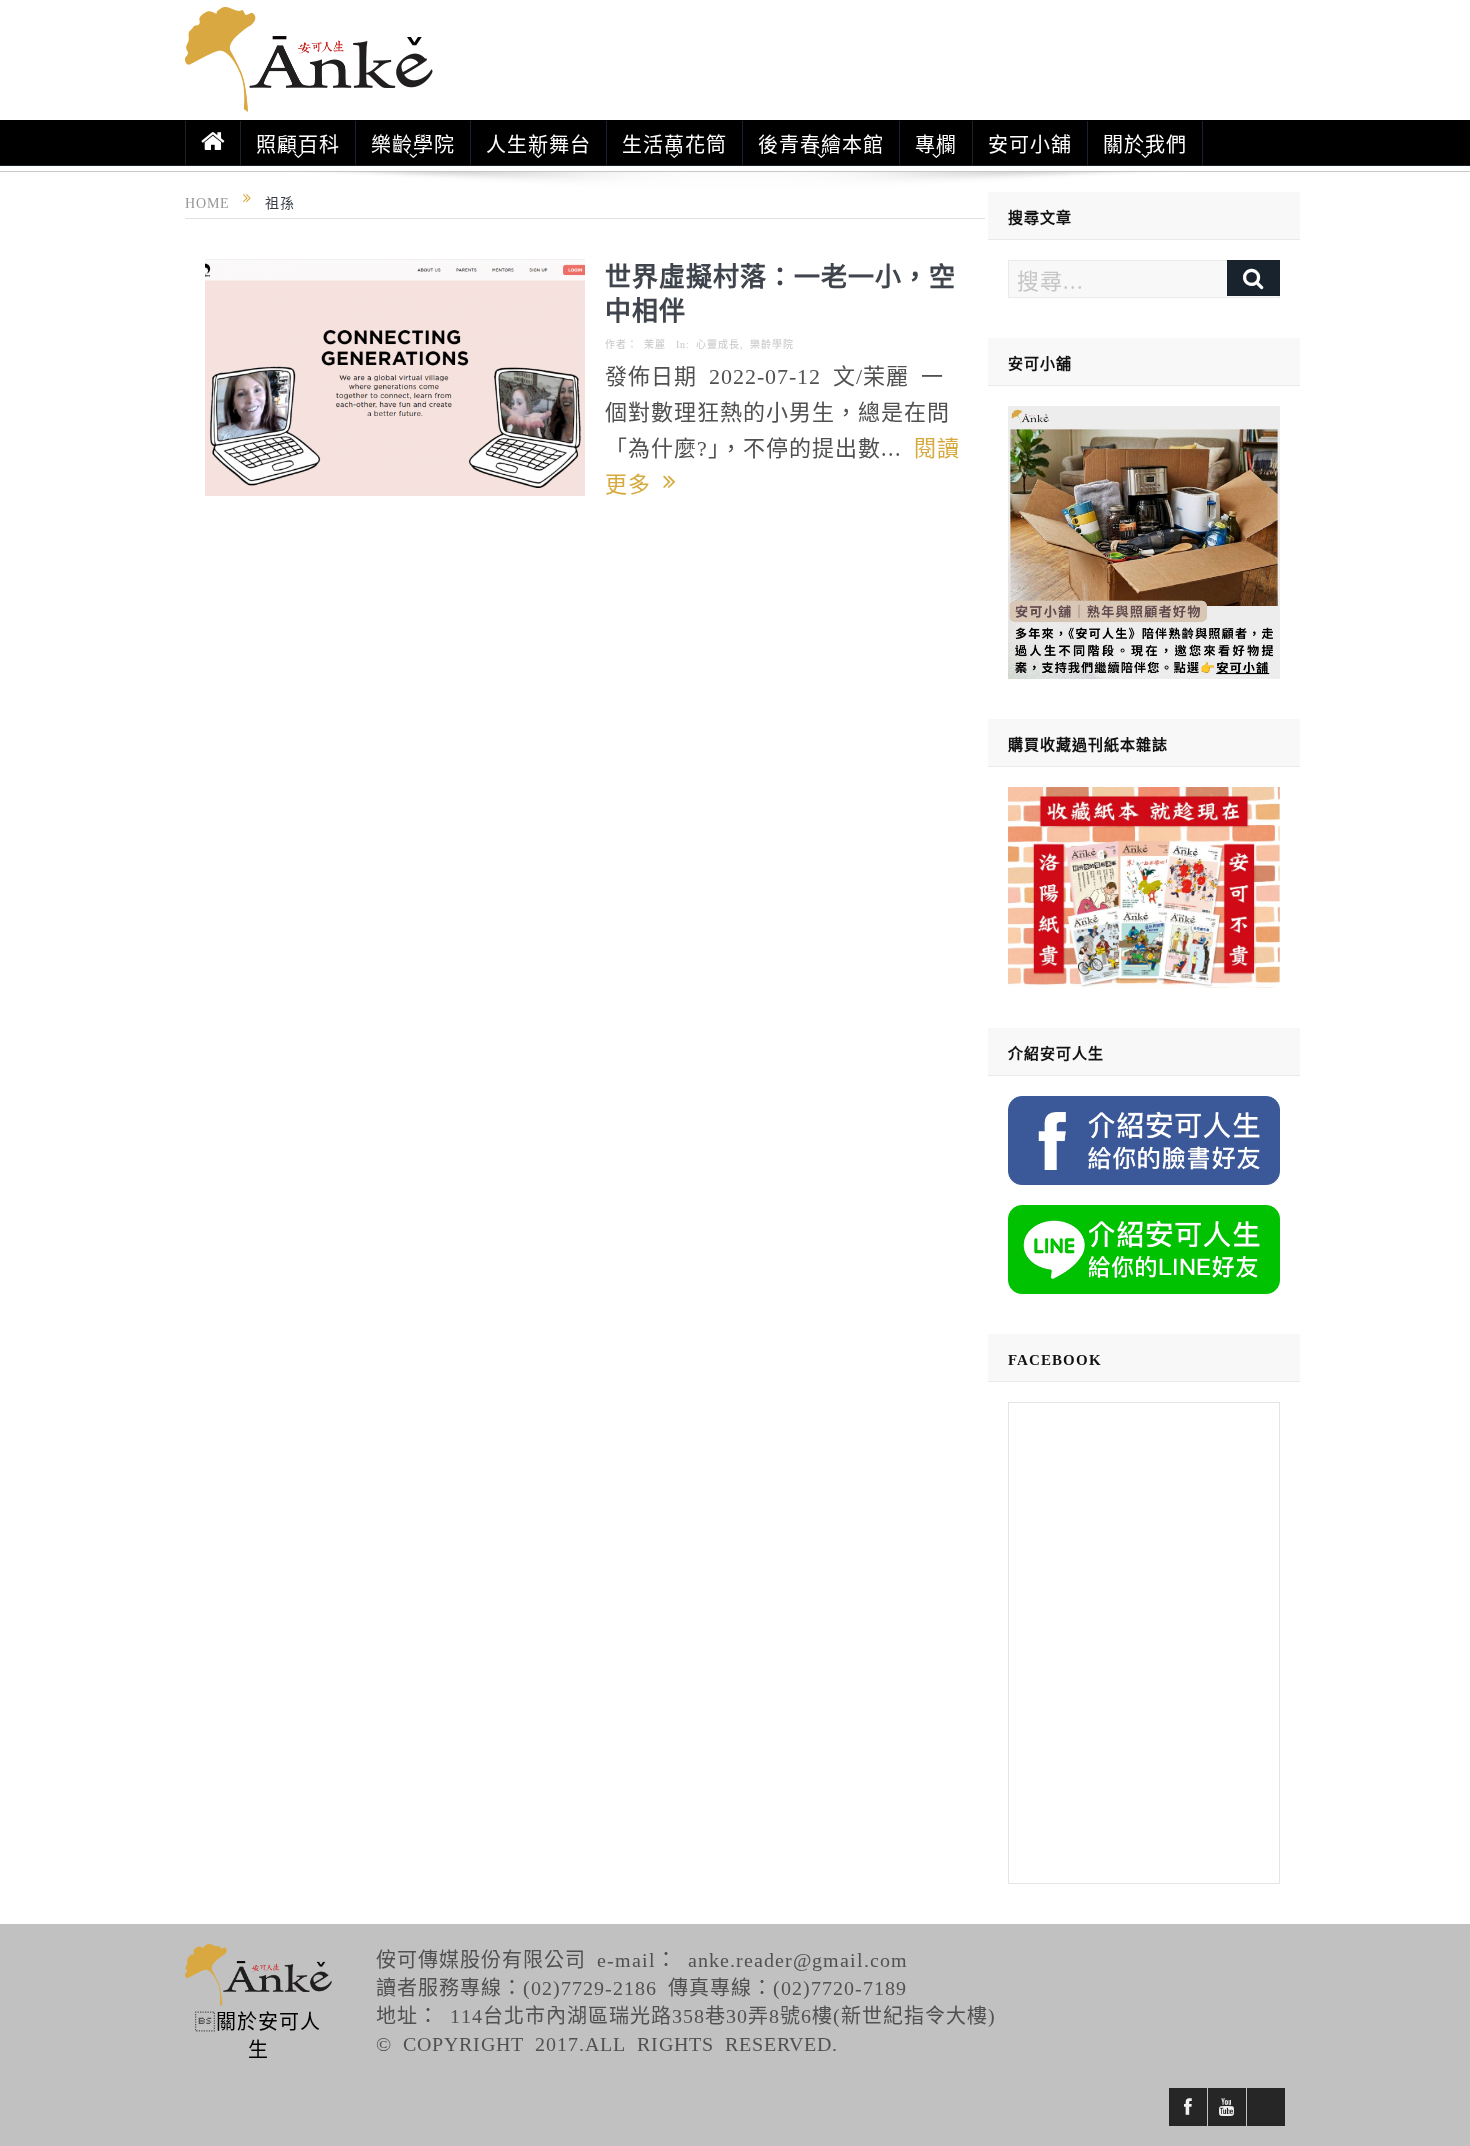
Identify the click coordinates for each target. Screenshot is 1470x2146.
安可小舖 (1030, 143)
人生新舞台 (538, 143)
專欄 (936, 143)
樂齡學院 (413, 143)
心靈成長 (718, 344)
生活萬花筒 (674, 143)
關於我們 (1145, 143)
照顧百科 (298, 143)
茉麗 (655, 344)
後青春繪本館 (821, 143)
